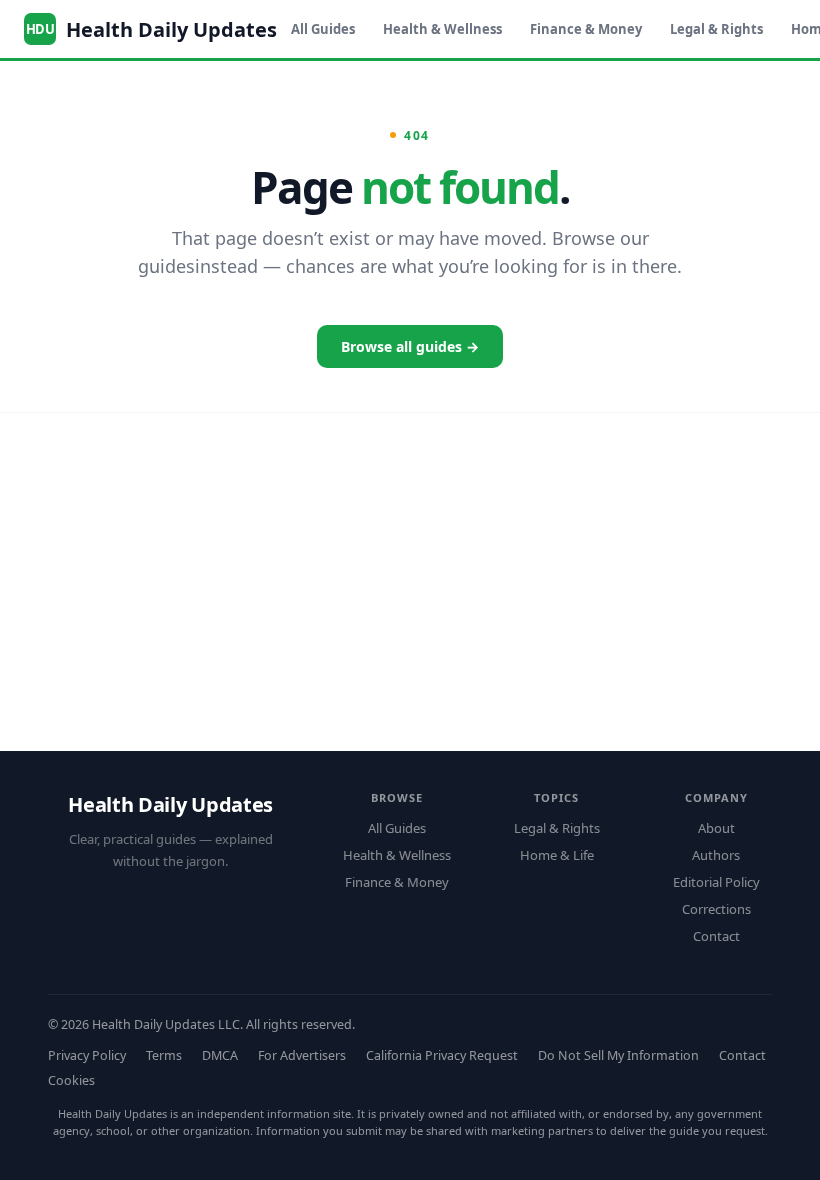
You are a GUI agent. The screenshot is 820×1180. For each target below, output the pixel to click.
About (716, 828)
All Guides (323, 29)
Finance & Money (586, 29)
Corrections (716, 909)
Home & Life (557, 855)
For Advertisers (302, 1055)
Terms (164, 1055)
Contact (716, 936)
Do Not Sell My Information (618, 1055)
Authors (716, 855)
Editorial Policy (716, 882)
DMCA (220, 1055)
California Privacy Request (442, 1055)
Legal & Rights (716, 29)
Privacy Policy (87, 1055)
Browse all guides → (410, 346)
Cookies (71, 1080)
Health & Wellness (442, 29)
